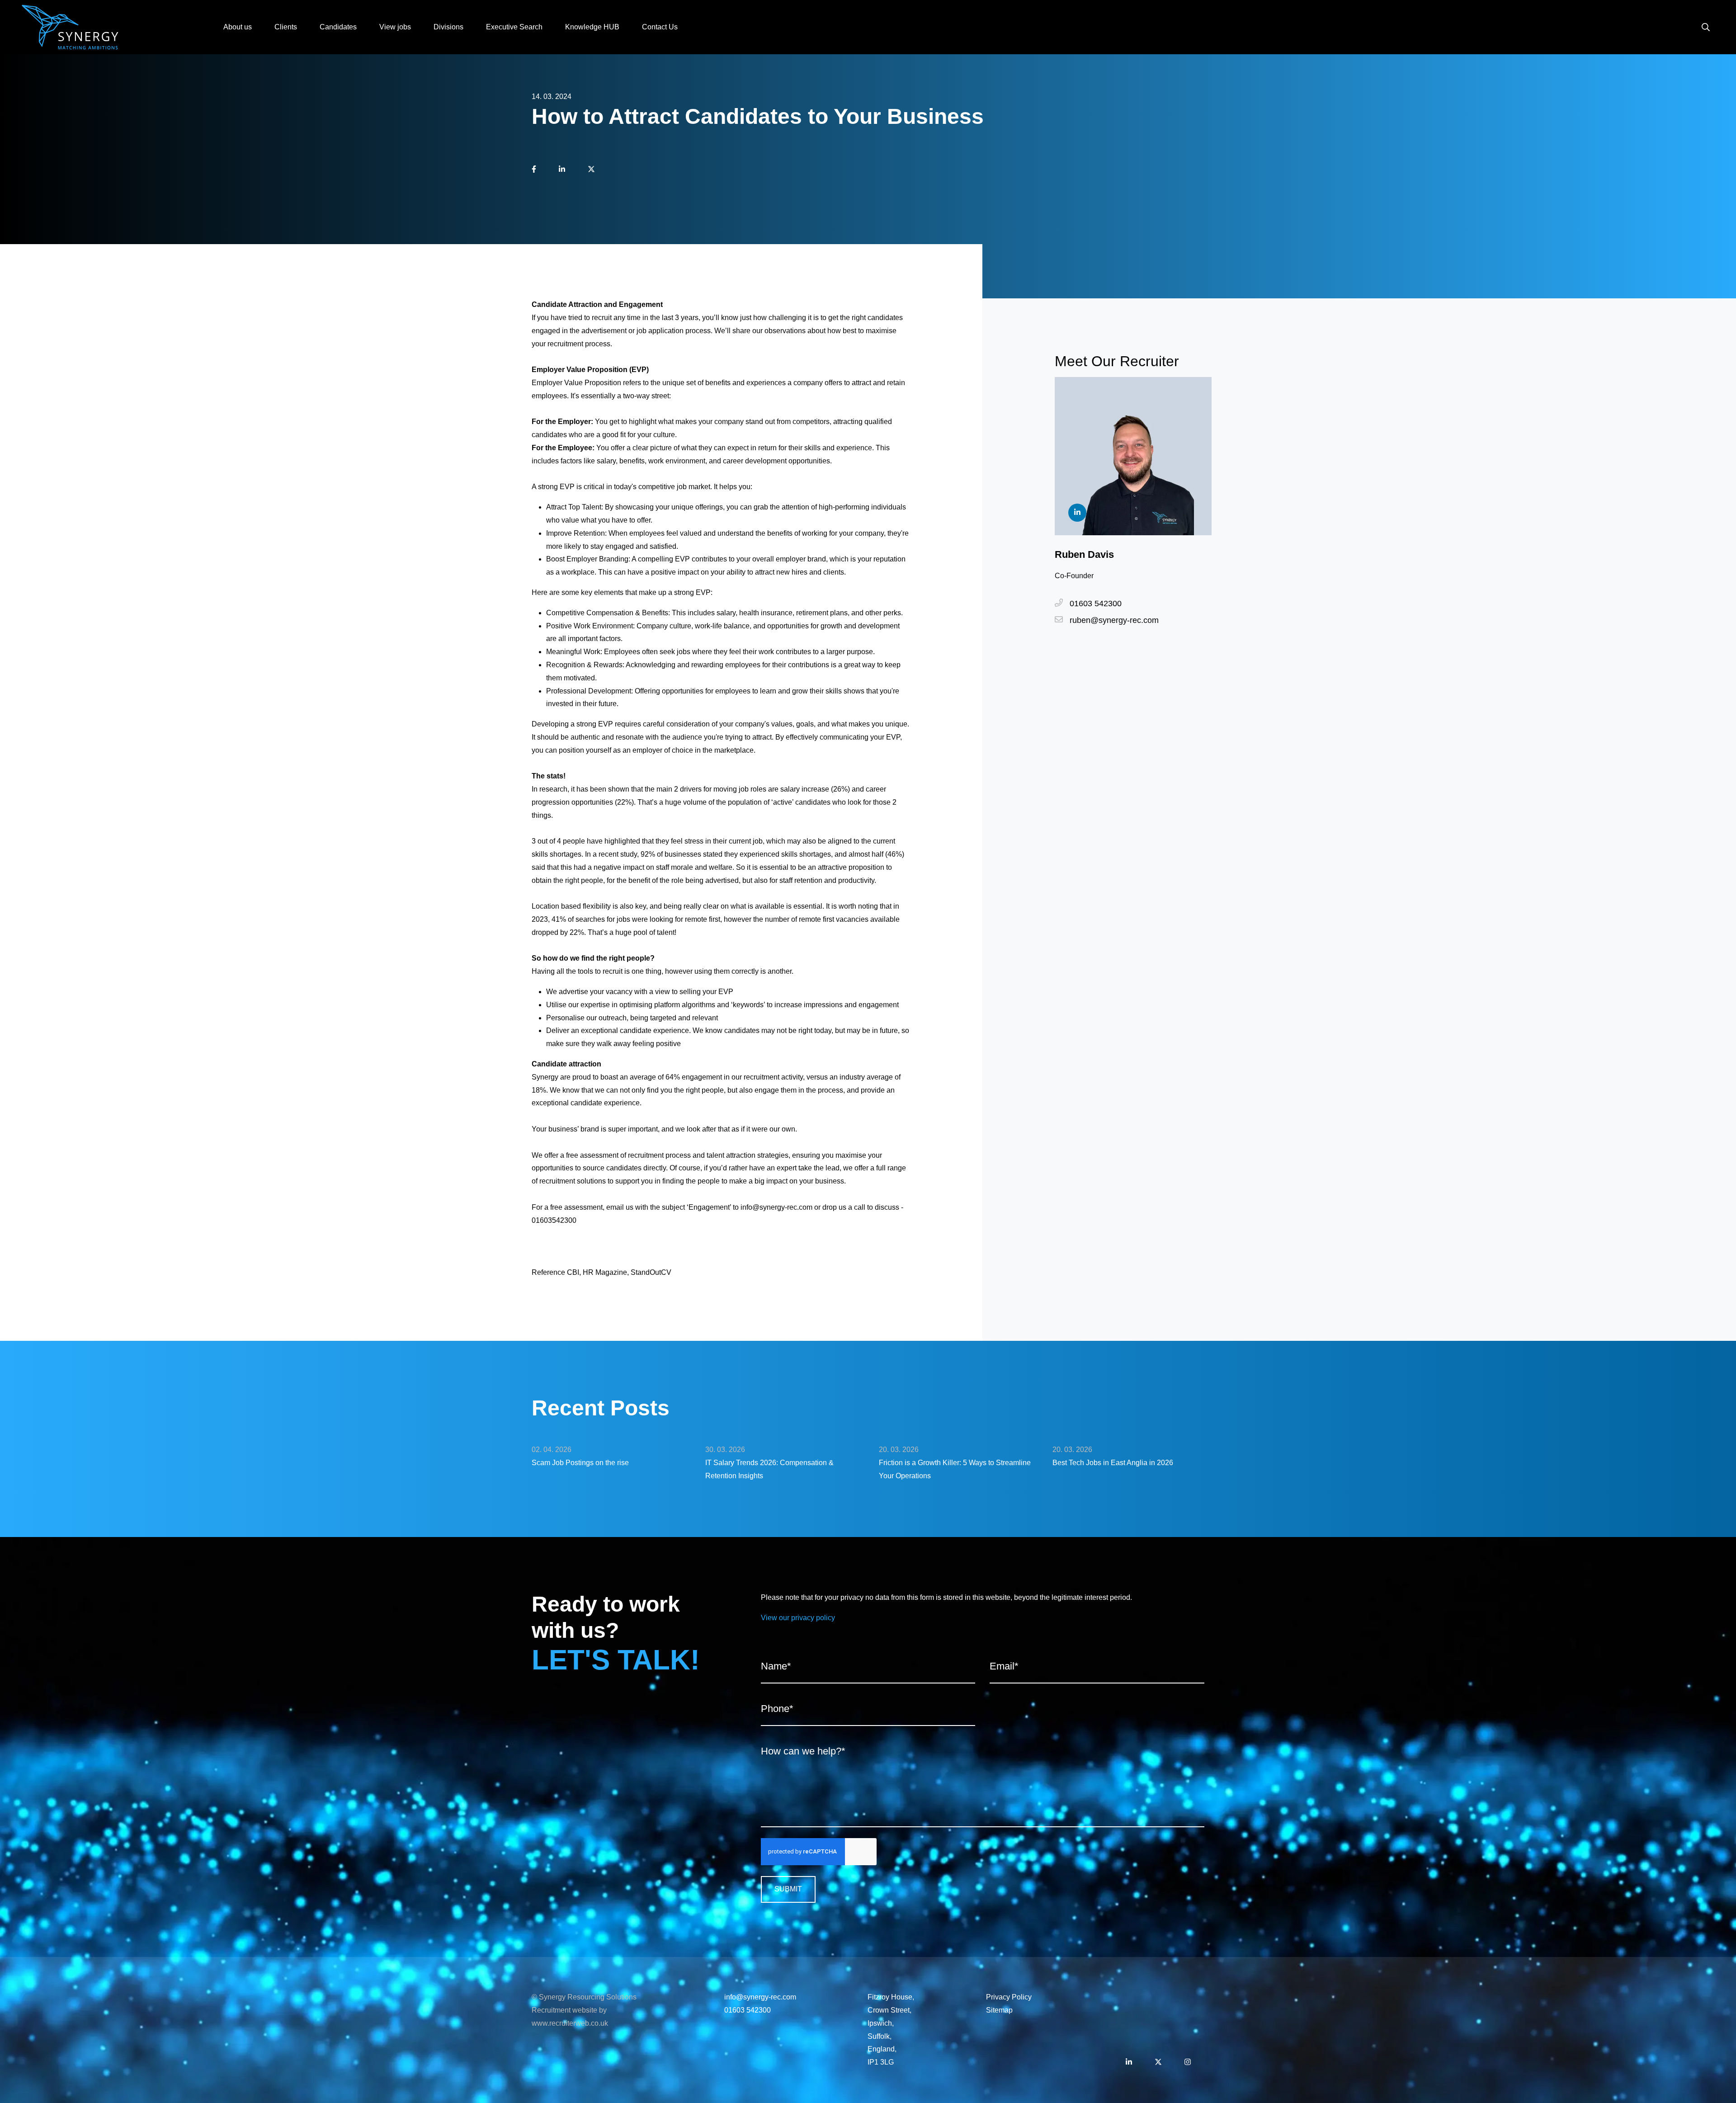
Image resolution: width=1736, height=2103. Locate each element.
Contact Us (660, 27)
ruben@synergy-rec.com (1114, 620)
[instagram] (1188, 2063)
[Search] (1706, 27)
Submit (788, 1889)
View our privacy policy (798, 1618)
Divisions (448, 27)
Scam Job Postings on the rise (580, 1463)
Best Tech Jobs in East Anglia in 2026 (1113, 1463)
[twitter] (591, 170)
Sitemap (999, 2010)
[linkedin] (562, 170)
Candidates (338, 27)
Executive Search (514, 27)
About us (238, 27)
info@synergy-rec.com (760, 1997)
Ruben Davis (1084, 554)
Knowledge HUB (592, 27)
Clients (286, 27)
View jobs (395, 27)
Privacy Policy (1009, 1997)
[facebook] (534, 170)
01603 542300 (1096, 604)
